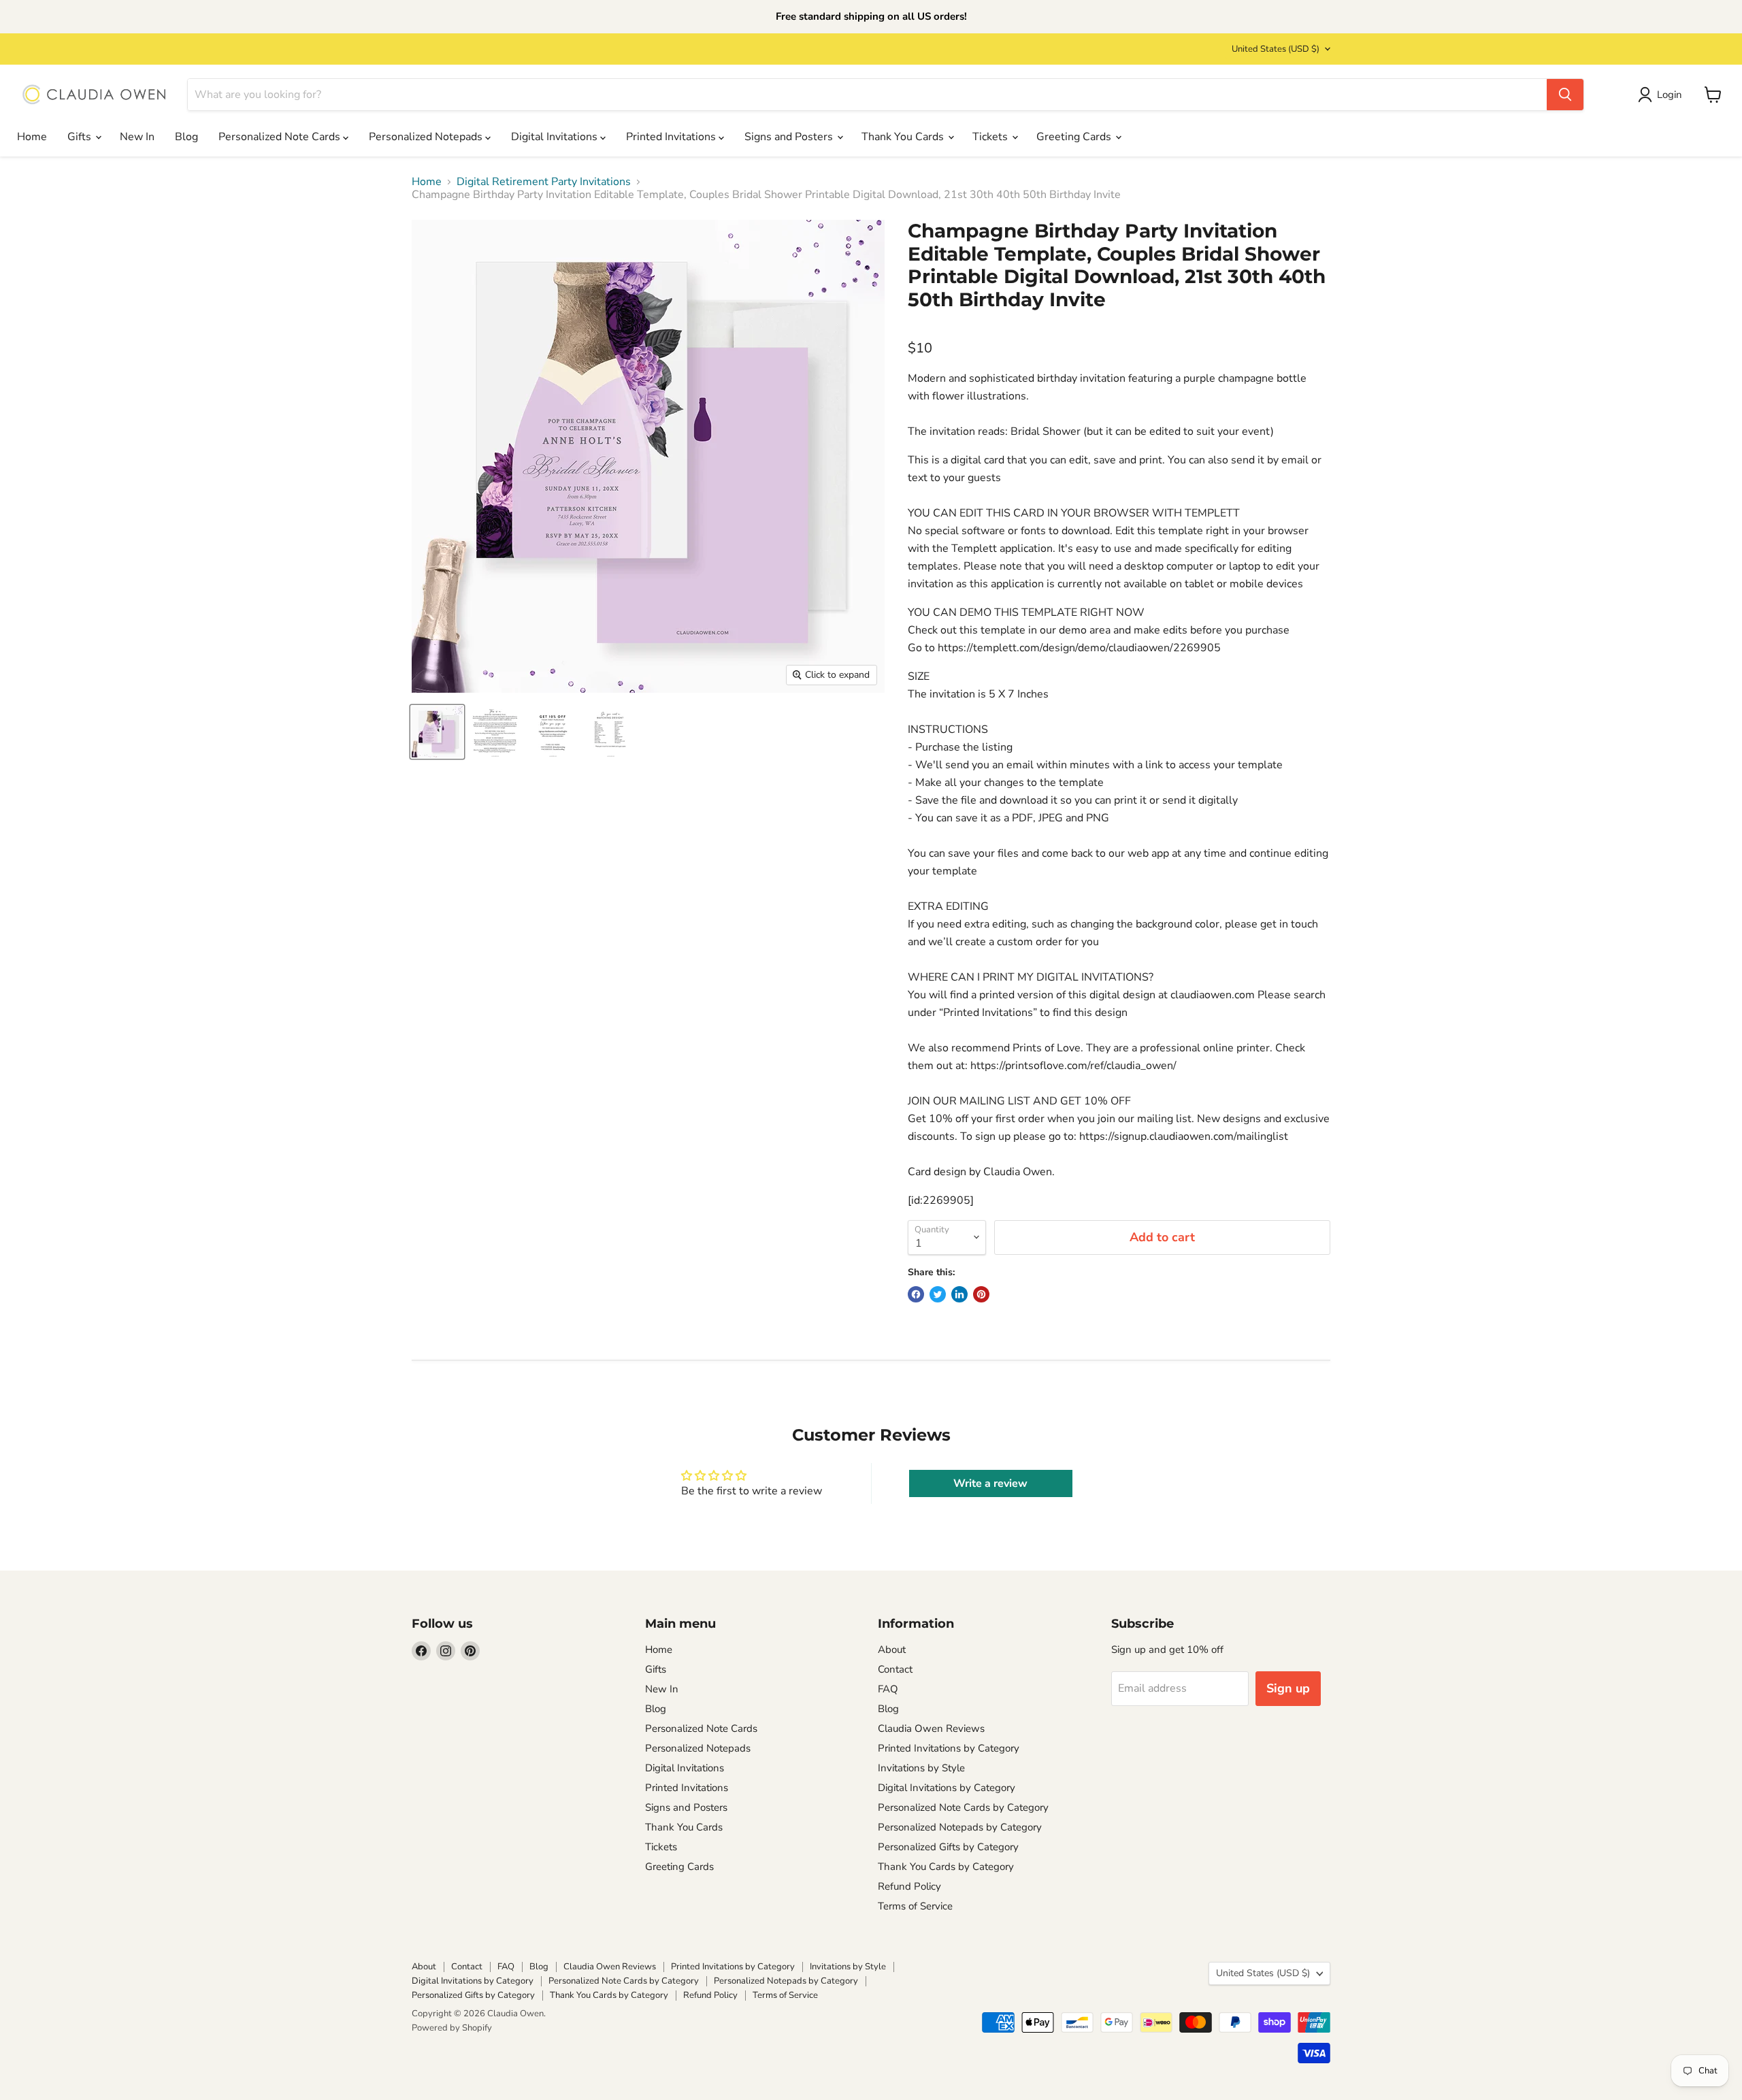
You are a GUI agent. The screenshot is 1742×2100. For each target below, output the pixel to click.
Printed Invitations (672, 137)
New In (137, 137)
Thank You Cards (904, 137)
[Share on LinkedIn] (959, 1294)
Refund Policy (909, 1886)
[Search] (1565, 95)
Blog (186, 137)
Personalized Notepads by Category (960, 1827)
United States (1276, 49)
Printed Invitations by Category (949, 1748)
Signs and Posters (790, 137)
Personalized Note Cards (281, 137)
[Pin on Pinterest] (981, 1294)
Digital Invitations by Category (947, 1788)
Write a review (990, 1483)
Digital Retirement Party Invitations (544, 182)
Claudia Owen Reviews (931, 1728)
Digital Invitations (556, 137)
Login (1670, 95)
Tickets (991, 137)
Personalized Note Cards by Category (963, 1807)
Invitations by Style (921, 1768)
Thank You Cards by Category (946, 1867)
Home (32, 137)
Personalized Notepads (427, 137)
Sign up (1288, 1688)
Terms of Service (915, 1906)
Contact (895, 1669)
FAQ (888, 1689)
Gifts (81, 137)
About (892, 1650)
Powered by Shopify (452, 2028)
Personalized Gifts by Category (948, 1847)
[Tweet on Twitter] (938, 1294)
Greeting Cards (1075, 137)
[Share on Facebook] (916, 1294)
